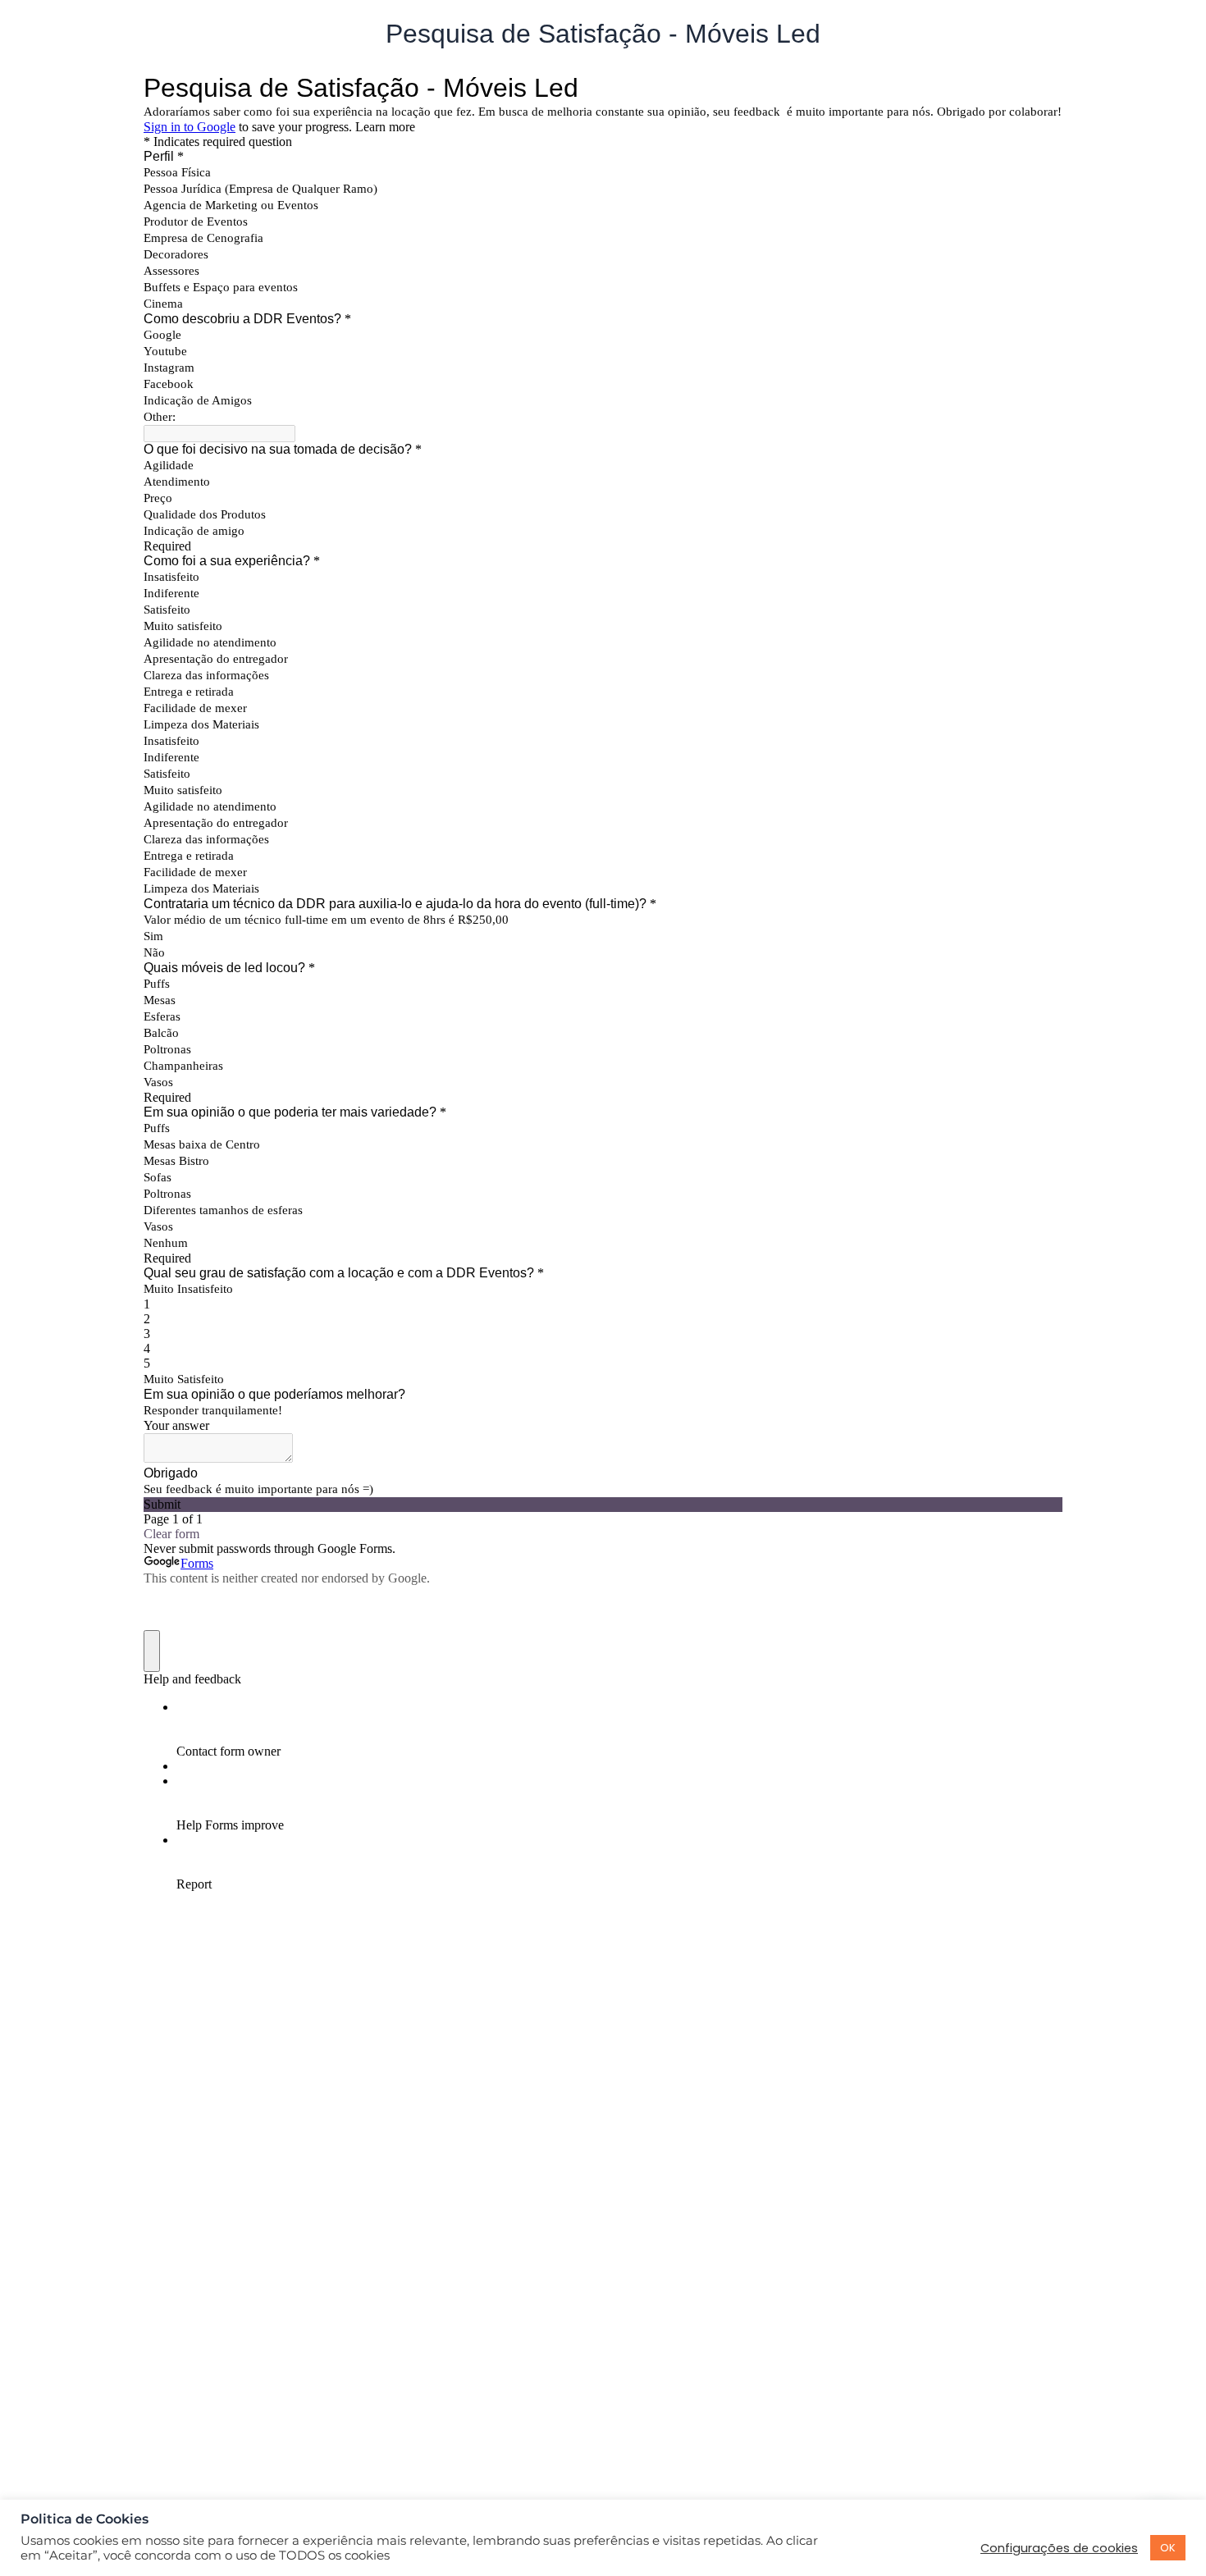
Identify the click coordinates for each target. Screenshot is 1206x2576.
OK (1168, 2548)
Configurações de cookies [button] (1059, 2548)
